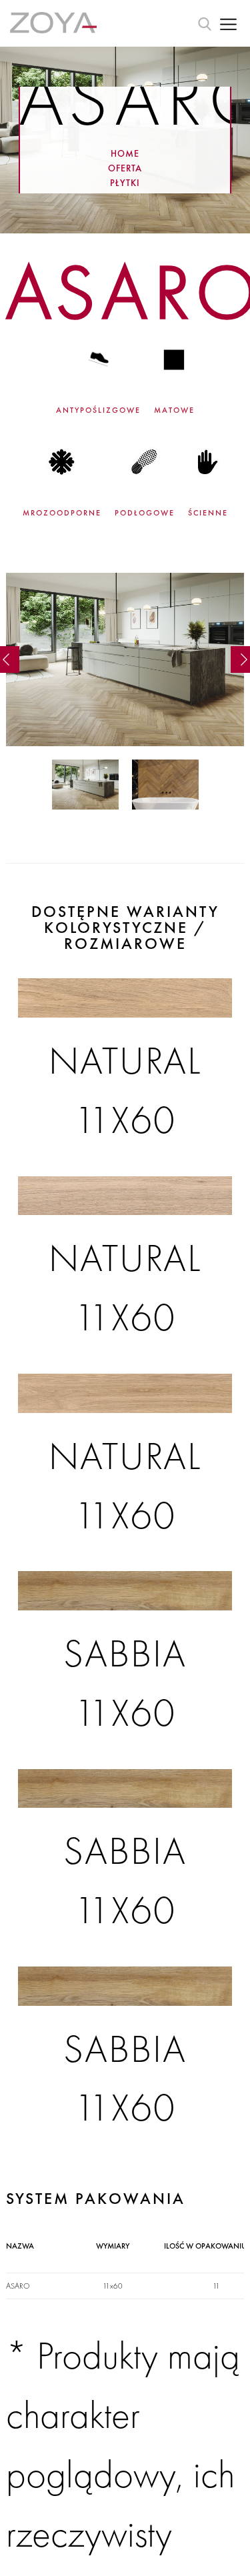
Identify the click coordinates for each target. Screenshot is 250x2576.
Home (125, 153)
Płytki (125, 182)
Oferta (125, 167)
